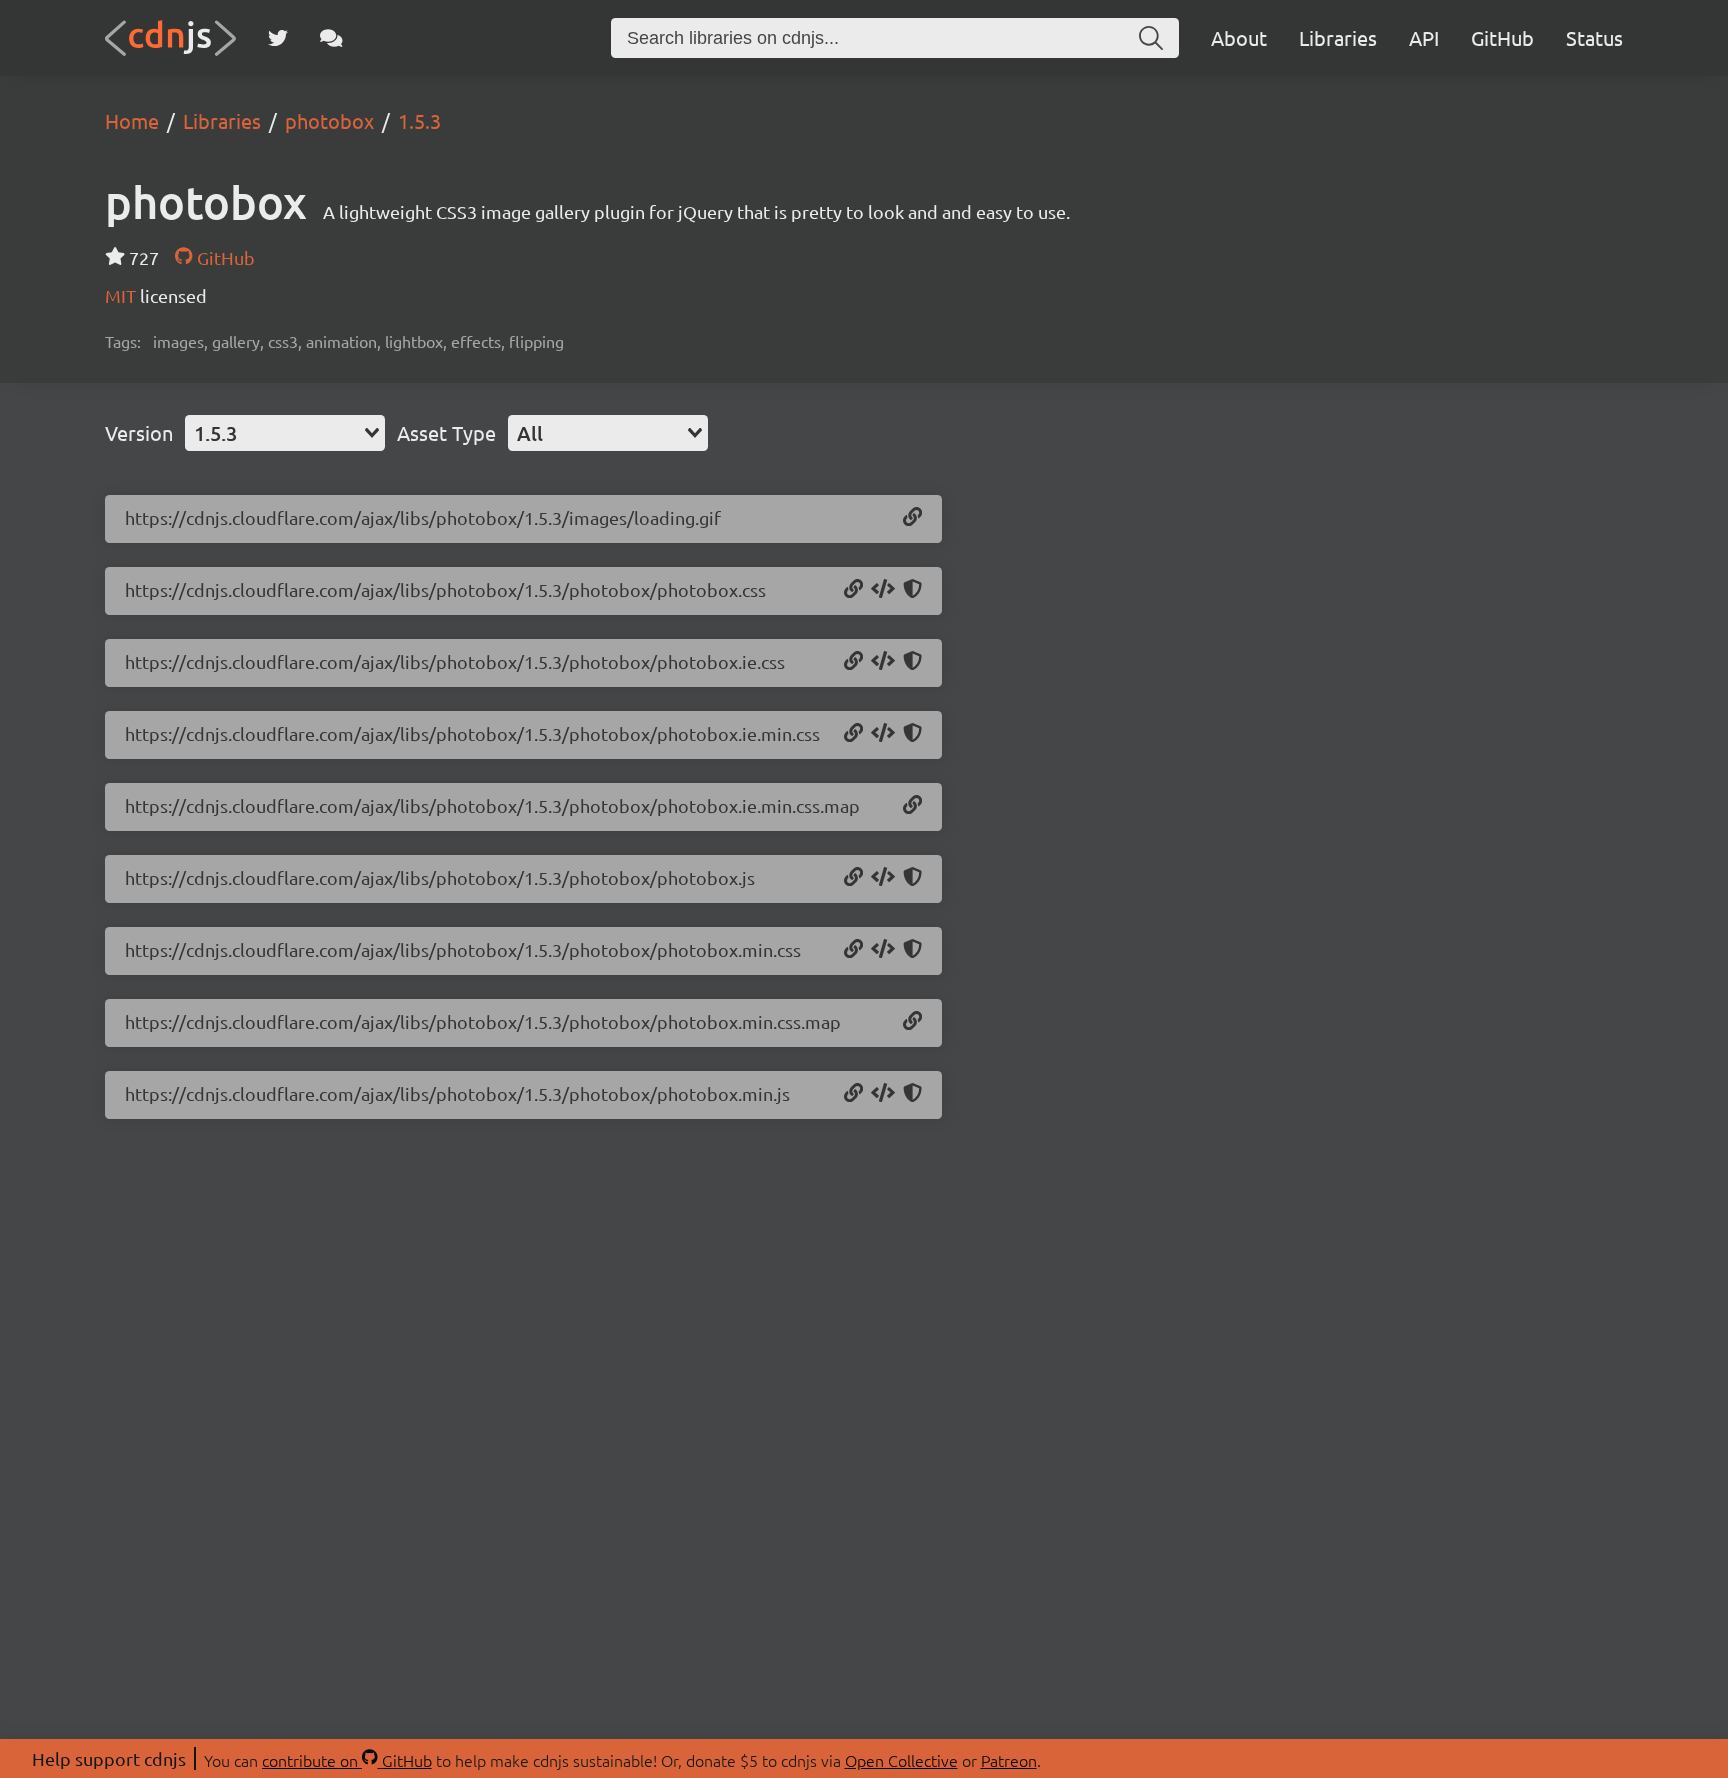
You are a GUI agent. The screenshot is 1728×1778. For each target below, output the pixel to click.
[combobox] (285, 433)
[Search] (1151, 38)
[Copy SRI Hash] (912, 590)
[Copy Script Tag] (883, 878)
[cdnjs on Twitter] (278, 38)
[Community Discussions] (331, 38)
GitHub (1502, 37)
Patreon (1009, 1760)
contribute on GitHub (347, 1760)
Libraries (1338, 37)
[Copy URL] (912, 518)
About (1239, 37)
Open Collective (901, 1760)
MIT (122, 295)
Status (1594, 37)
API (1424, 37)
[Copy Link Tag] (883, 590)
